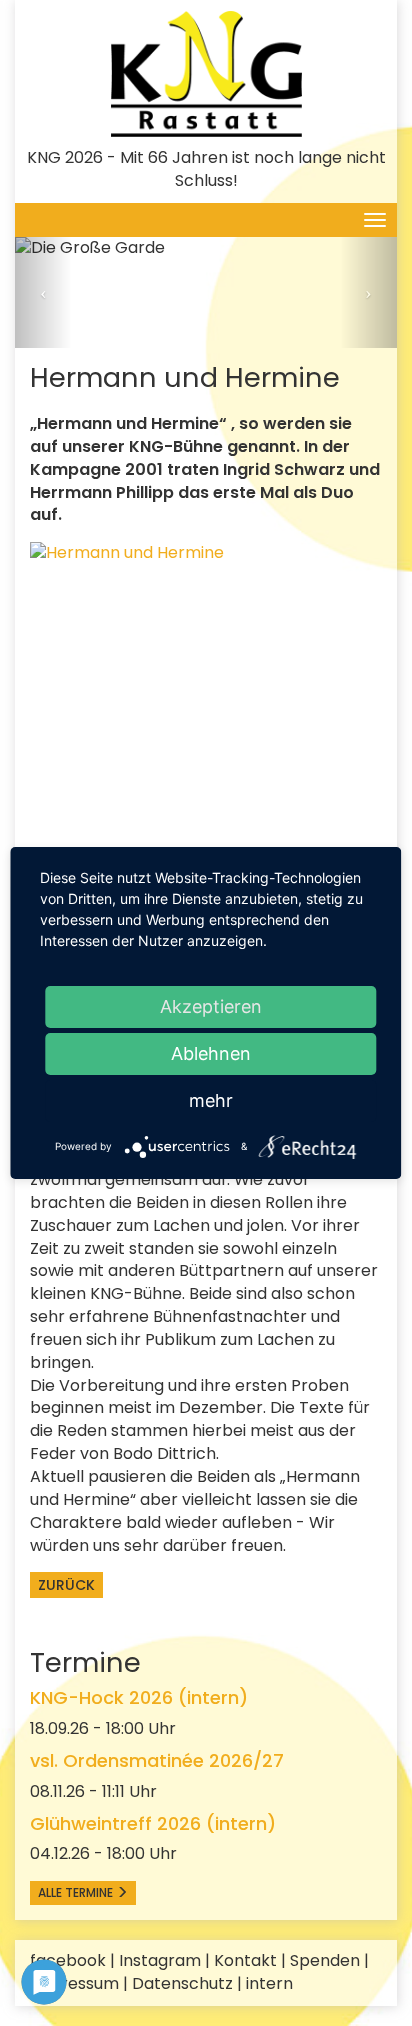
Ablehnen (211, 1053)
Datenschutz (182, 1983)
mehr (211, 1100)
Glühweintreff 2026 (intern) (153, 1823)
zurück (66, 1585)
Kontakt (245, 1960)
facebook (68, 1960)
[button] (43, 292)
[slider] (206, 292)
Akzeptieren (211, 1006)
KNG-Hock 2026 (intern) (139, 1697)
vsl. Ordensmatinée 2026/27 (157, 1760)
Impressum (74, 1983)
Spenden (325, 1960)
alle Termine (77, 1892)
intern (269, 1983)
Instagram (160, 1960)
